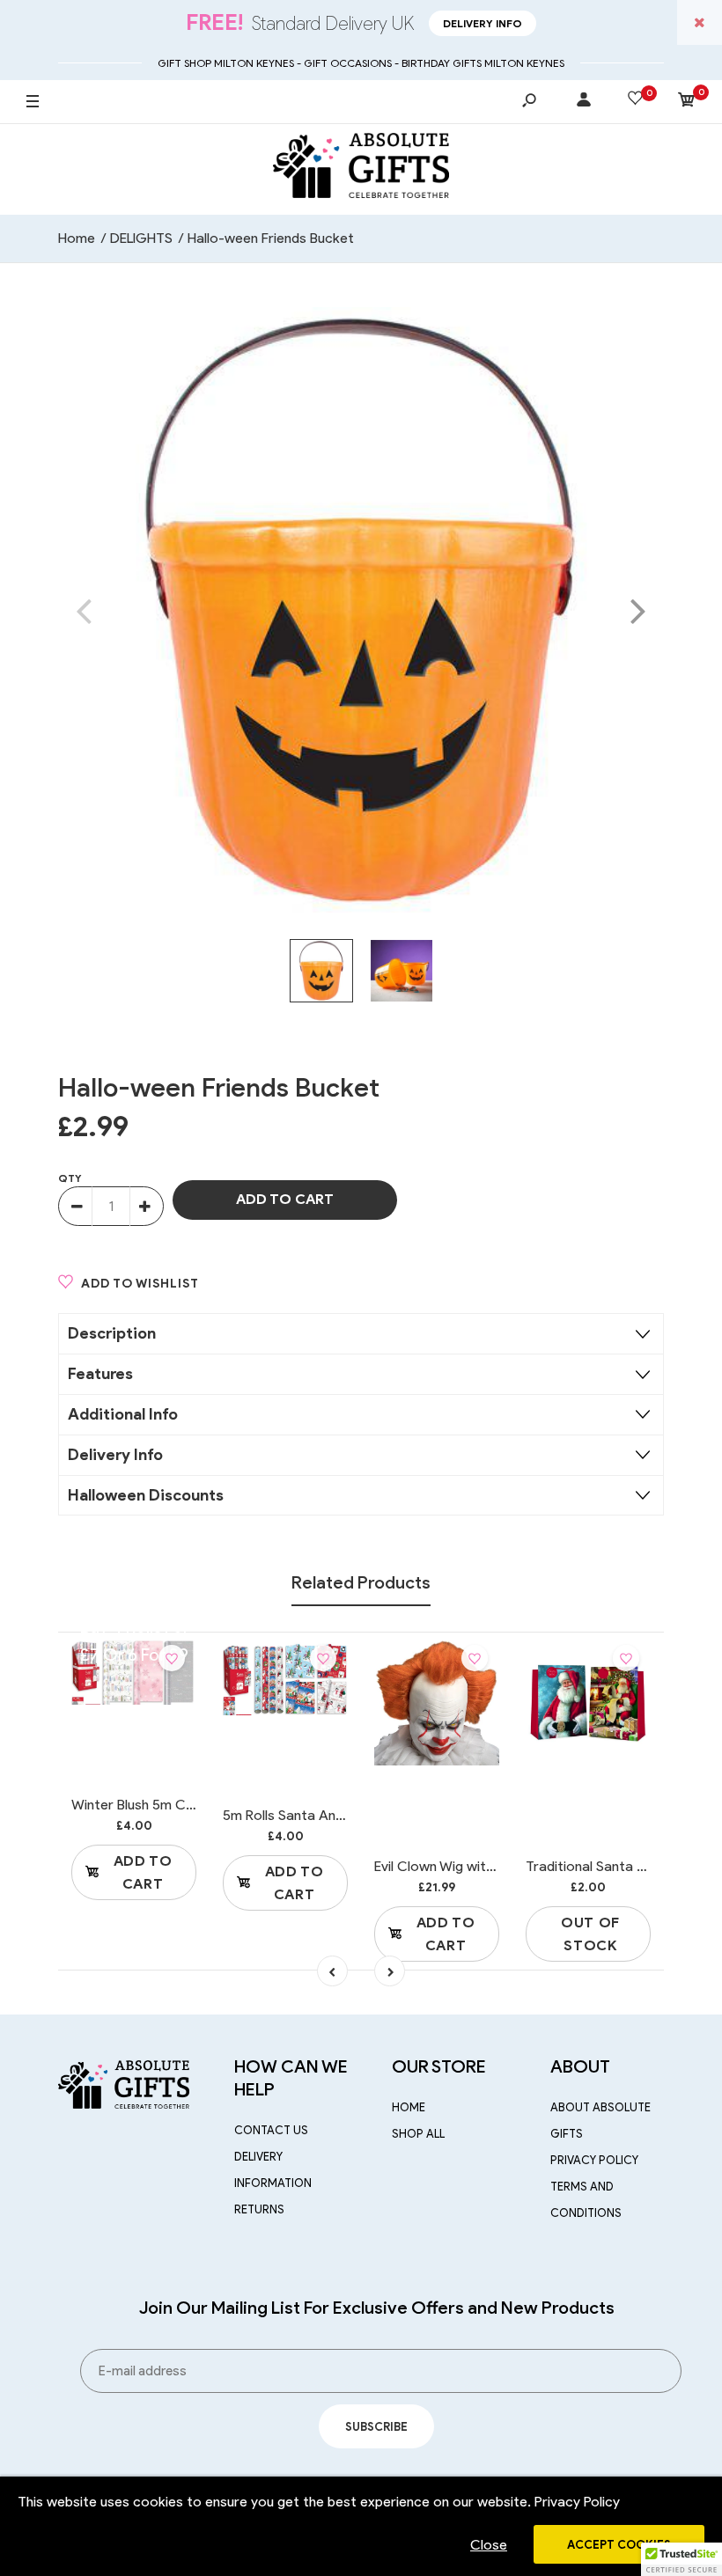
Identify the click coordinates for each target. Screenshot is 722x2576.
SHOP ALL (418, 2134)
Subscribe (376, 2427)
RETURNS (259, 2209)
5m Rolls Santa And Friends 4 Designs (340, 1815)
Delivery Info (483, 23)
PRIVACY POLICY (594, 2160)
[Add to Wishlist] (172, 1658)
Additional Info (123, 1414)
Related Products (361, 1582)
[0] (687, 103)
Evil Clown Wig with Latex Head (471, 1866)
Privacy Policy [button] (577, 2502)
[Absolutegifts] (361, 169)
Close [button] (489, 2545)
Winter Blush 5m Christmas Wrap (174, 1805)
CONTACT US (271, 2130)
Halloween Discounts (146, 1495)
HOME (409, 2107)
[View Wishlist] (635, 101)
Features (100, 1374)
